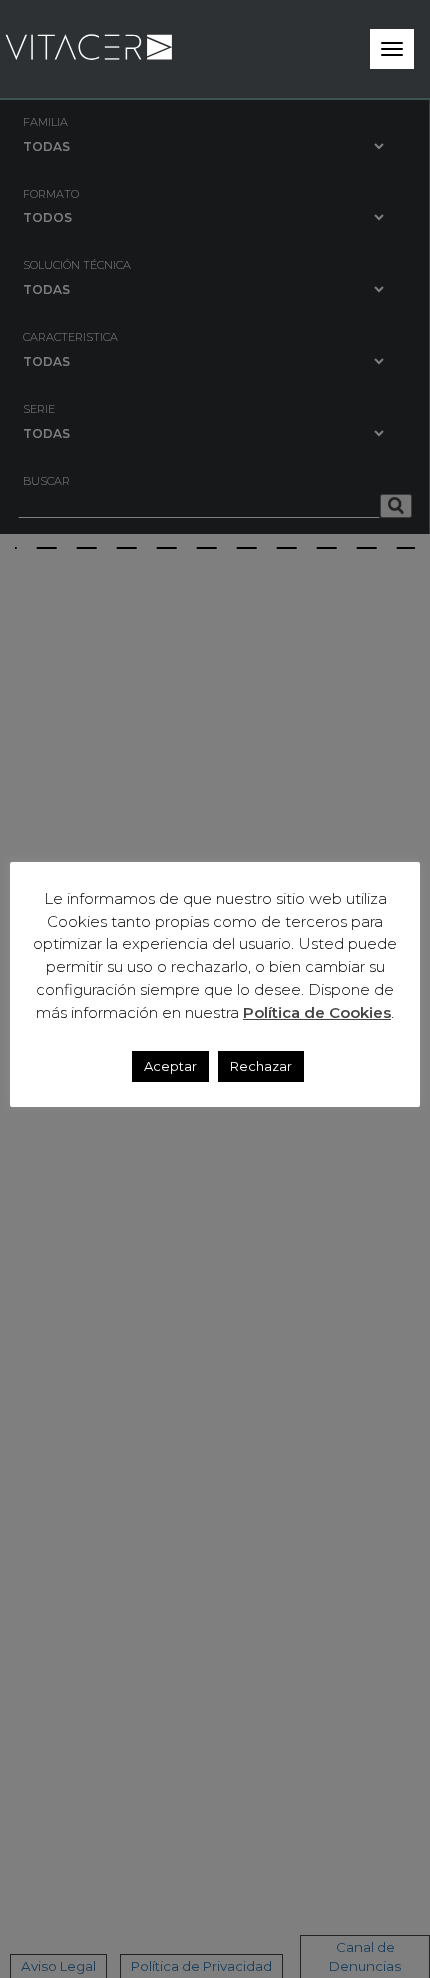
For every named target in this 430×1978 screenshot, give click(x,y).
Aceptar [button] (170, 1066)
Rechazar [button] (261, 1066)
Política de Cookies (317, 1012)
